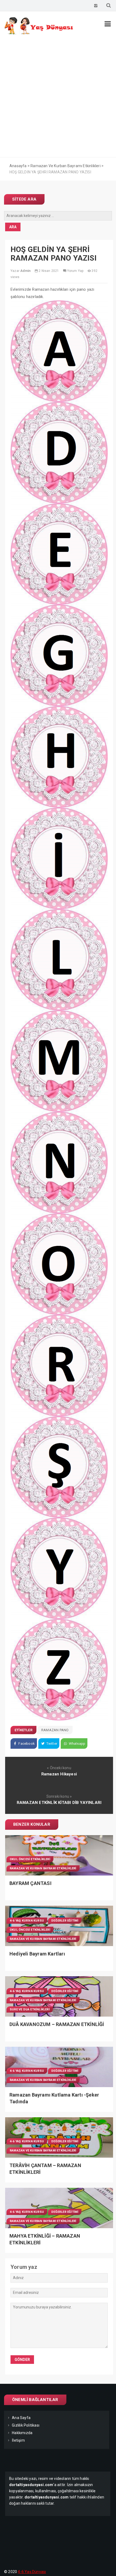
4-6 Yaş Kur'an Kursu (27, 1921)
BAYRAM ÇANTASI (30, 1883)
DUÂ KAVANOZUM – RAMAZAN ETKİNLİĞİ (57, 2024)
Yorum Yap (75, 271)
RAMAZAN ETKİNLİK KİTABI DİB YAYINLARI (59, 1803)
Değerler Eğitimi (65, 1921)
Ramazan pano (55, 1730)
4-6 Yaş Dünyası (32, 2572)
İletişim (18, 2440)
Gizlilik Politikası (26, 2425)
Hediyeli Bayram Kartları (37, 1954)
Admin (25, 271)
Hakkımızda (22, 2433)
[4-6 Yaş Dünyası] (39, 33)
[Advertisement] (58, 97)
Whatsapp (76, 1743)
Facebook (26, 1743)
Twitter (51, 1743)
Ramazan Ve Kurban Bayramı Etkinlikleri (43, 1868)
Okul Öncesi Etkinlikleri (30, 1859)
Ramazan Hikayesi (59, 1774)
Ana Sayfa (21, 2418)
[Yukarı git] (107, 2567)
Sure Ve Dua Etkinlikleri (30, 2009)
